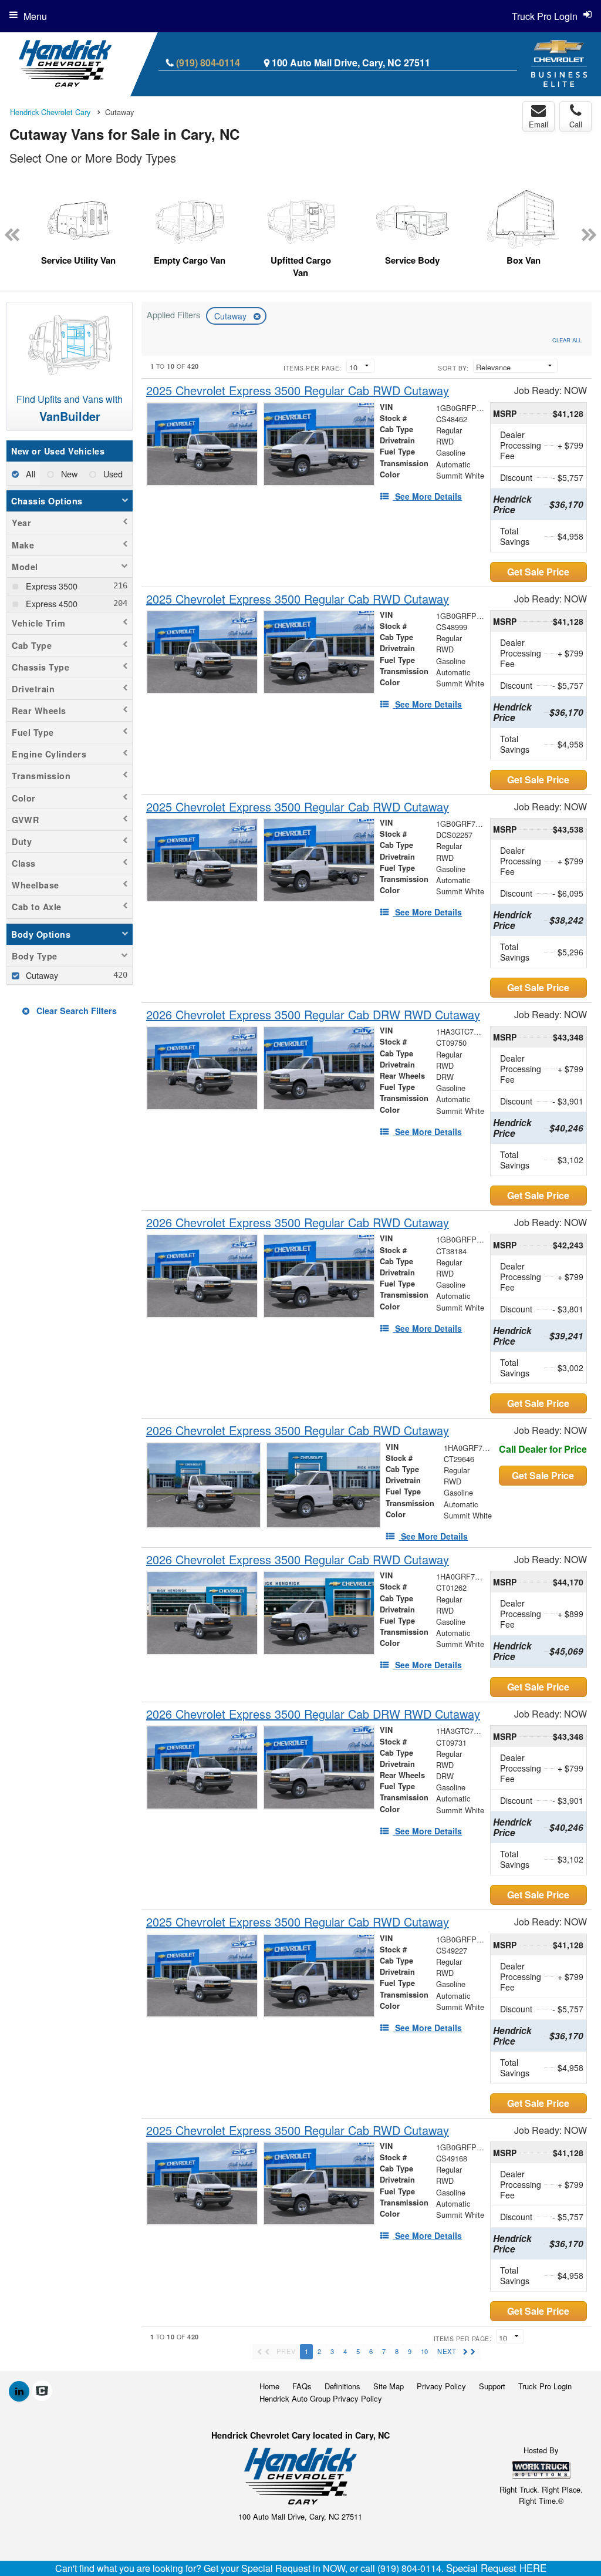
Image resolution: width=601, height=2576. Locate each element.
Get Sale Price (538, 572)
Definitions (342, 2386)
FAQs (302, 2386)
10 (424, 2351)
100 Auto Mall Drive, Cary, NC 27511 (351, 63)
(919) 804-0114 (208, 63)
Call (576, 124)
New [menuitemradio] (68, 474)
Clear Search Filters (75, 1011)
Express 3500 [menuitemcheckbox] (50, 586)
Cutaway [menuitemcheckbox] (41, 975)
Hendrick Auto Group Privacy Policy (321, 2398)
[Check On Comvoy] (42, 2391)
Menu (35, 16)
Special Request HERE (496, 2568)
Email (538, 124)
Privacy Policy (441, 2386)
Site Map (389, 2386)
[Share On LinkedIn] (19, 2391)
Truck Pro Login (545, 2386)
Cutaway (232, 316)
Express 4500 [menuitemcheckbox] (50, 603)
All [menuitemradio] (29, 474)
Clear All (567, 340)
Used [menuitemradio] (112, 474)
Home (269, 2386)
